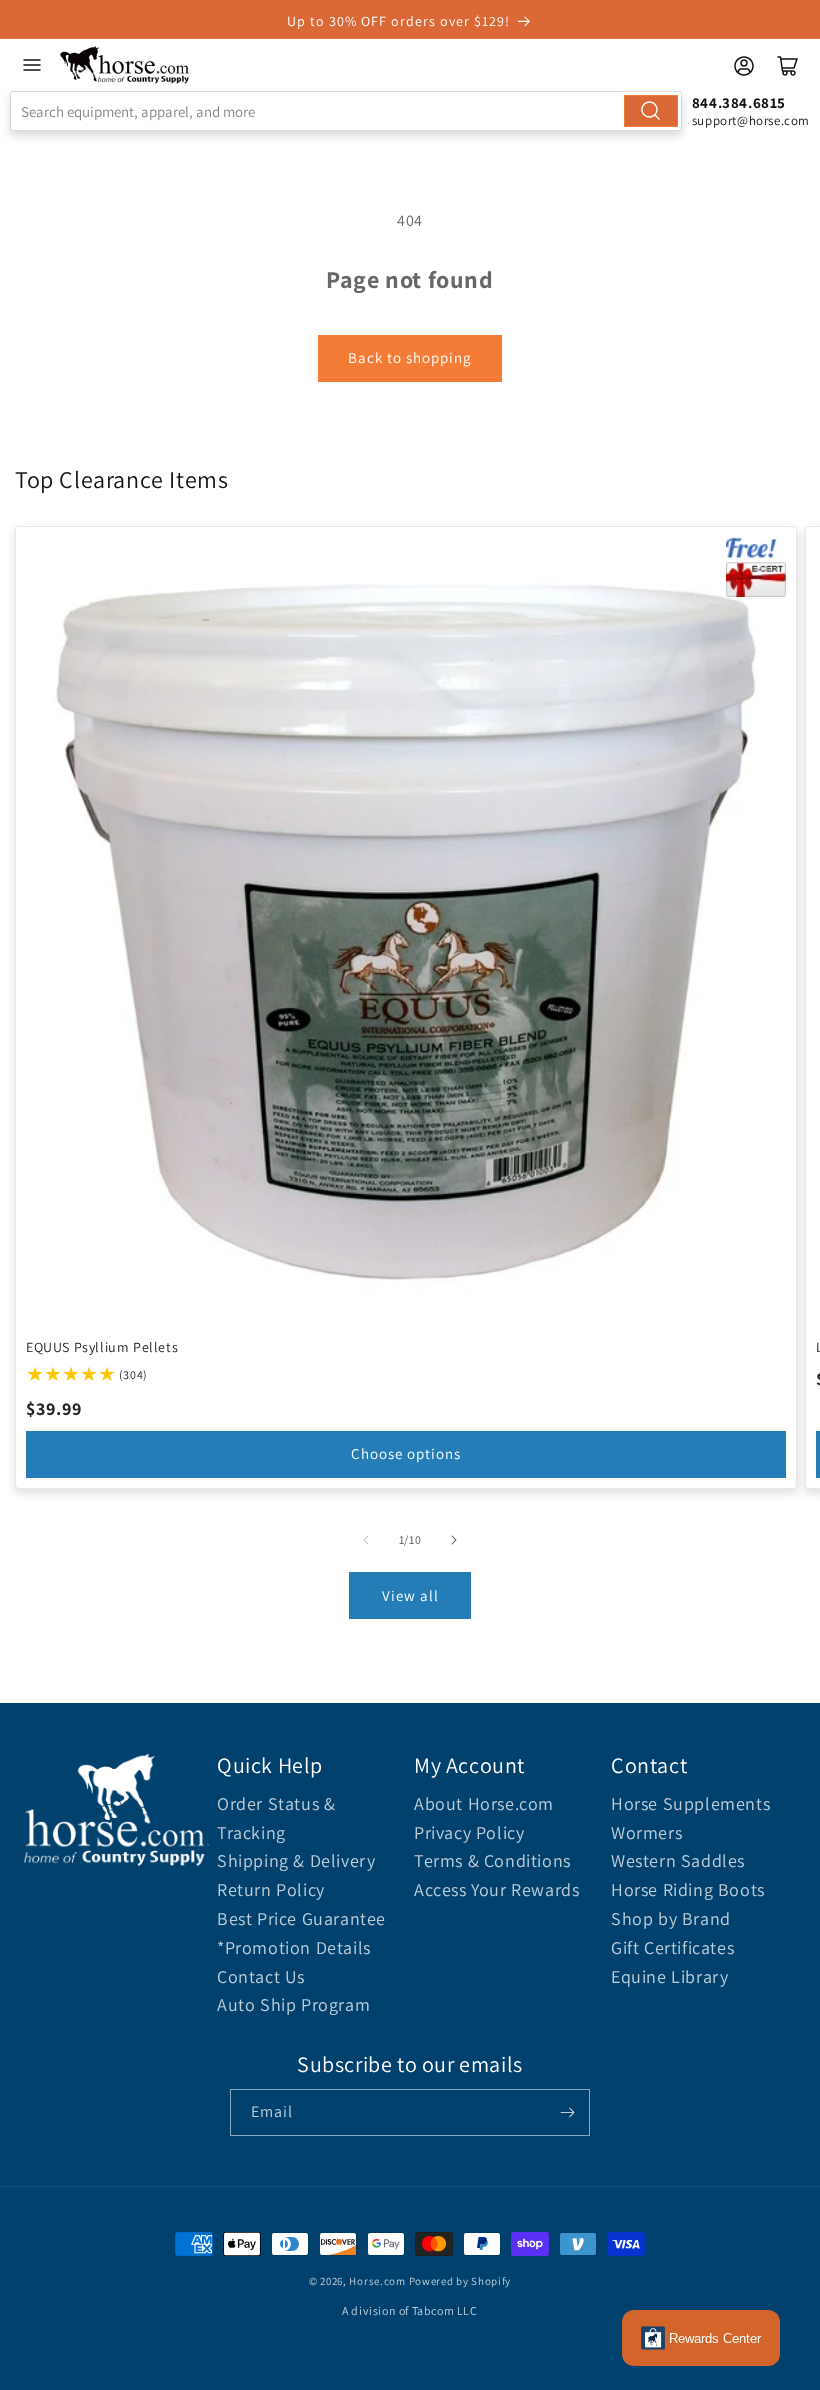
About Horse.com (484, 1803)
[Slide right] (454, 1540)
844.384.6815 (739, 102)
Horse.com (377, 2281)
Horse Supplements (690, 1803)
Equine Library (669, 1976)
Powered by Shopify (460, 2281)
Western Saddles (678, 1860)
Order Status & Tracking (276, 1818)
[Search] (651, 111)
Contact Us (261, 1976)
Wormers (646, 1832)
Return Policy (271, 1889)
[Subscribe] (567, 2112)
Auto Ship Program (293, 2004)
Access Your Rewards (496, 1889)
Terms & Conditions (492, 1860)
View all (410, 1595)
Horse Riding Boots (688, 1889)
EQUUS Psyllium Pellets (102, 1347)
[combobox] (346, 111)
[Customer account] (744, 66)
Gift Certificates (672, 1947)
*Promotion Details (294, 1947)
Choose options (406, 1454)
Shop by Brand (671, 1918)
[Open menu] (32, 65)
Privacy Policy (469, 1832)
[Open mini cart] (788, 66)
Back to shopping (410, 357)
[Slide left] (366, 1540)
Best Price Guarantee (301, 1918)
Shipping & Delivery (296, 1860)
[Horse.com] (125, 65)
